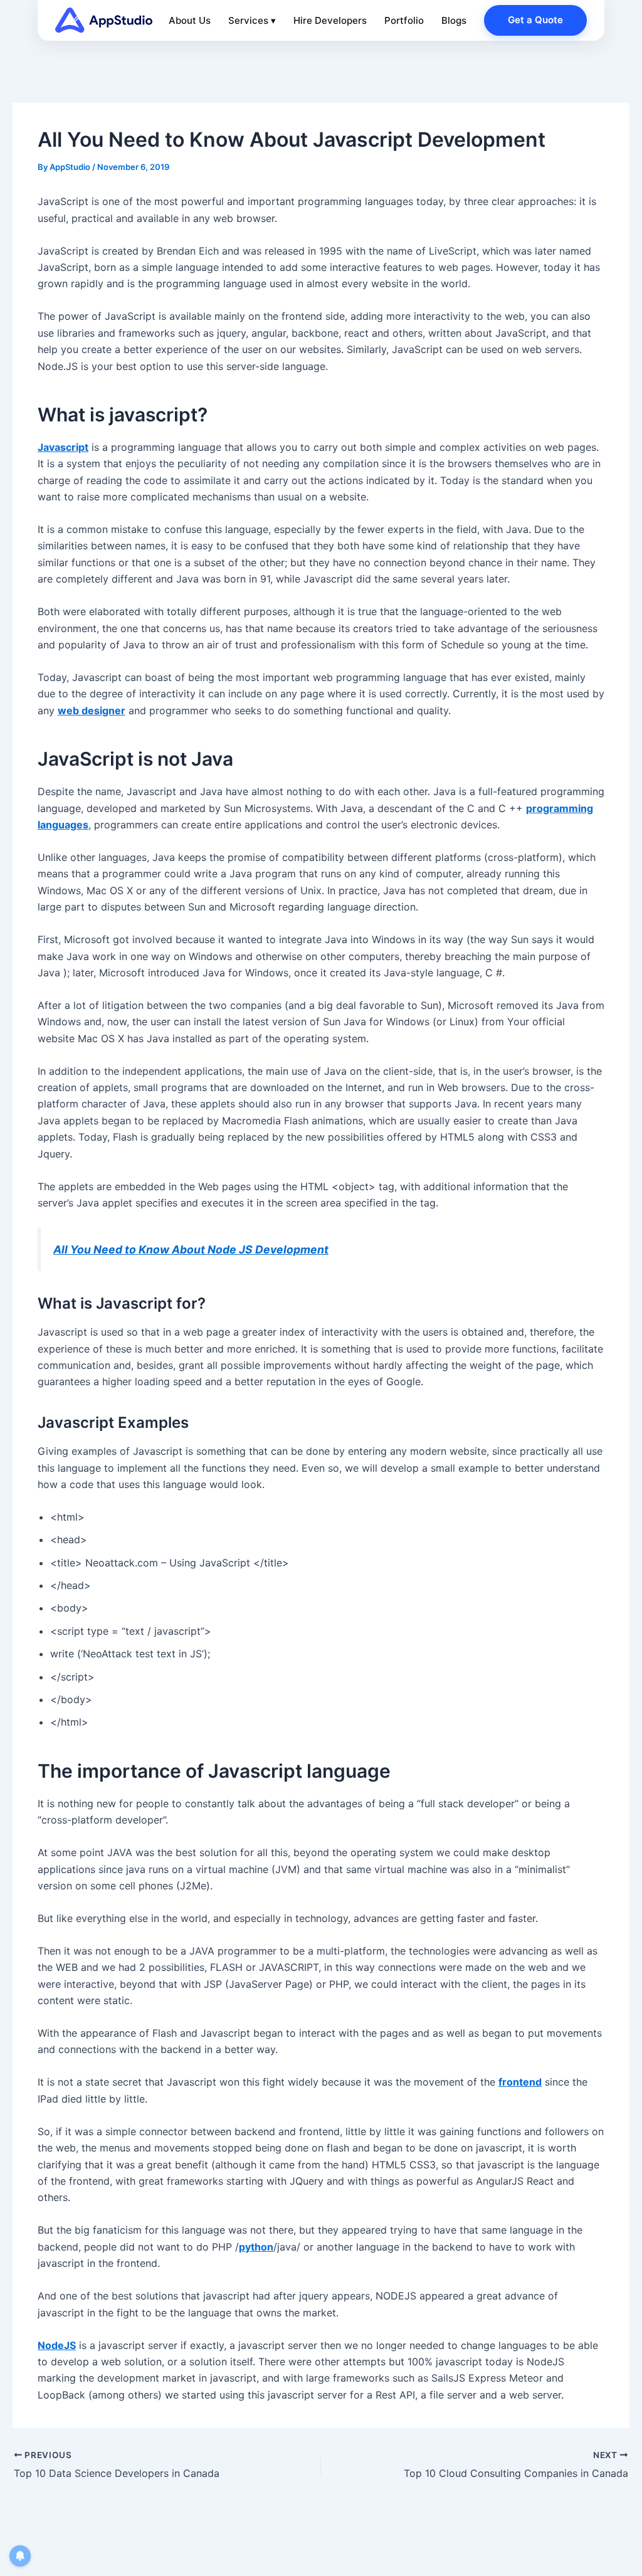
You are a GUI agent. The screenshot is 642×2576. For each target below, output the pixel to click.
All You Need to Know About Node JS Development (191, 1249)
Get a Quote (535, 20)
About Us (190, 20)
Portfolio (404, 20)
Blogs (454, 20)
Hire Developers (330, 20)
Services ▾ (252, 20)
